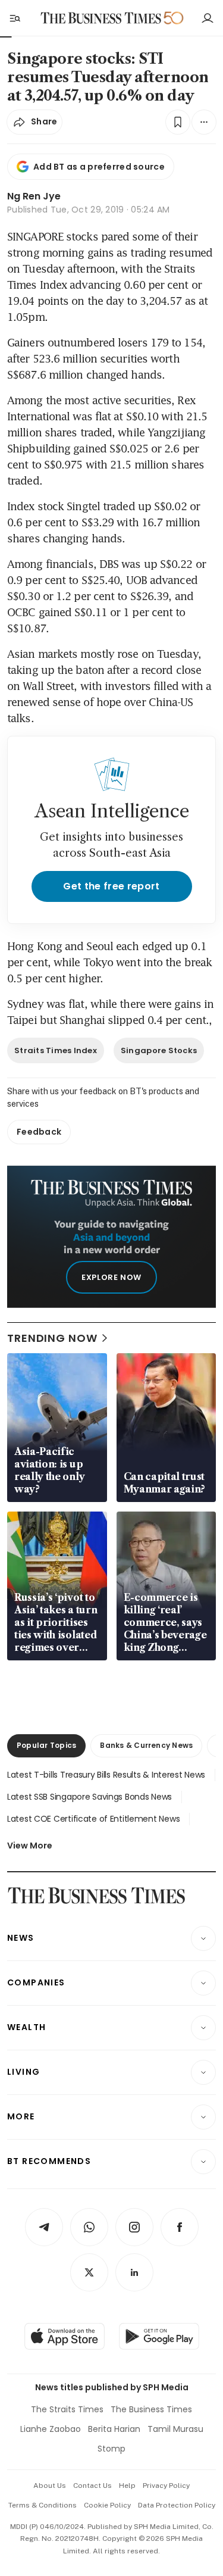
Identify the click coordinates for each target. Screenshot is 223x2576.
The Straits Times (67, 2409)
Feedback (39, 1132)
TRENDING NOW (52, 1338)
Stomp (111, 2449)
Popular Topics (46, 1745)
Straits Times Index (56, 1050)
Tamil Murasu (175, 2429)
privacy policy (166, 2486)
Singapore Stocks (159, 1050)
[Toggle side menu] (14, 18)
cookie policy (107, 2505)
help (127, 2486)
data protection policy (177, 2505)
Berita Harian (114, 2429)
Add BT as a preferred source (99, 167)
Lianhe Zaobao (51, 2429)
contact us (92, 2486)
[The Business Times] (100, 18)
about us (50, 2486)
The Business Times (151, 2409)
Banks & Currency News (146, 1745)
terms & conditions (43, 2505)
